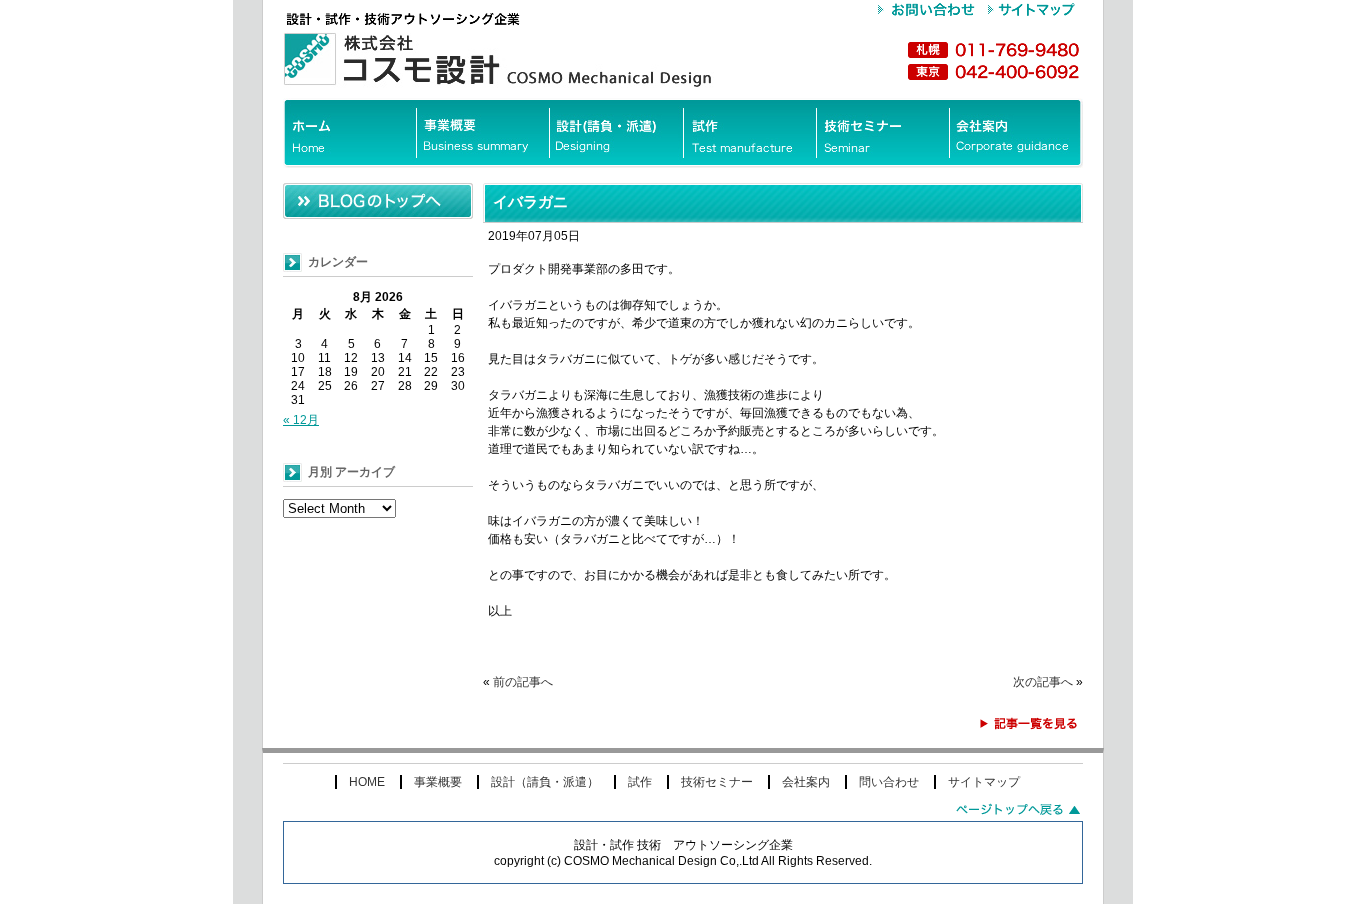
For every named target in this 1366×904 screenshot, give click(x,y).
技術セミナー (717, 782)
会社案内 (806, 782)
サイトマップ (984, 782)
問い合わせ (889, 782)
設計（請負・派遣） (545, 782)
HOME (367, 782)
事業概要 (438, 782)
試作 (640, 782)
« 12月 (301, 420)
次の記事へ (1043, 682)
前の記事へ (523, 682)
